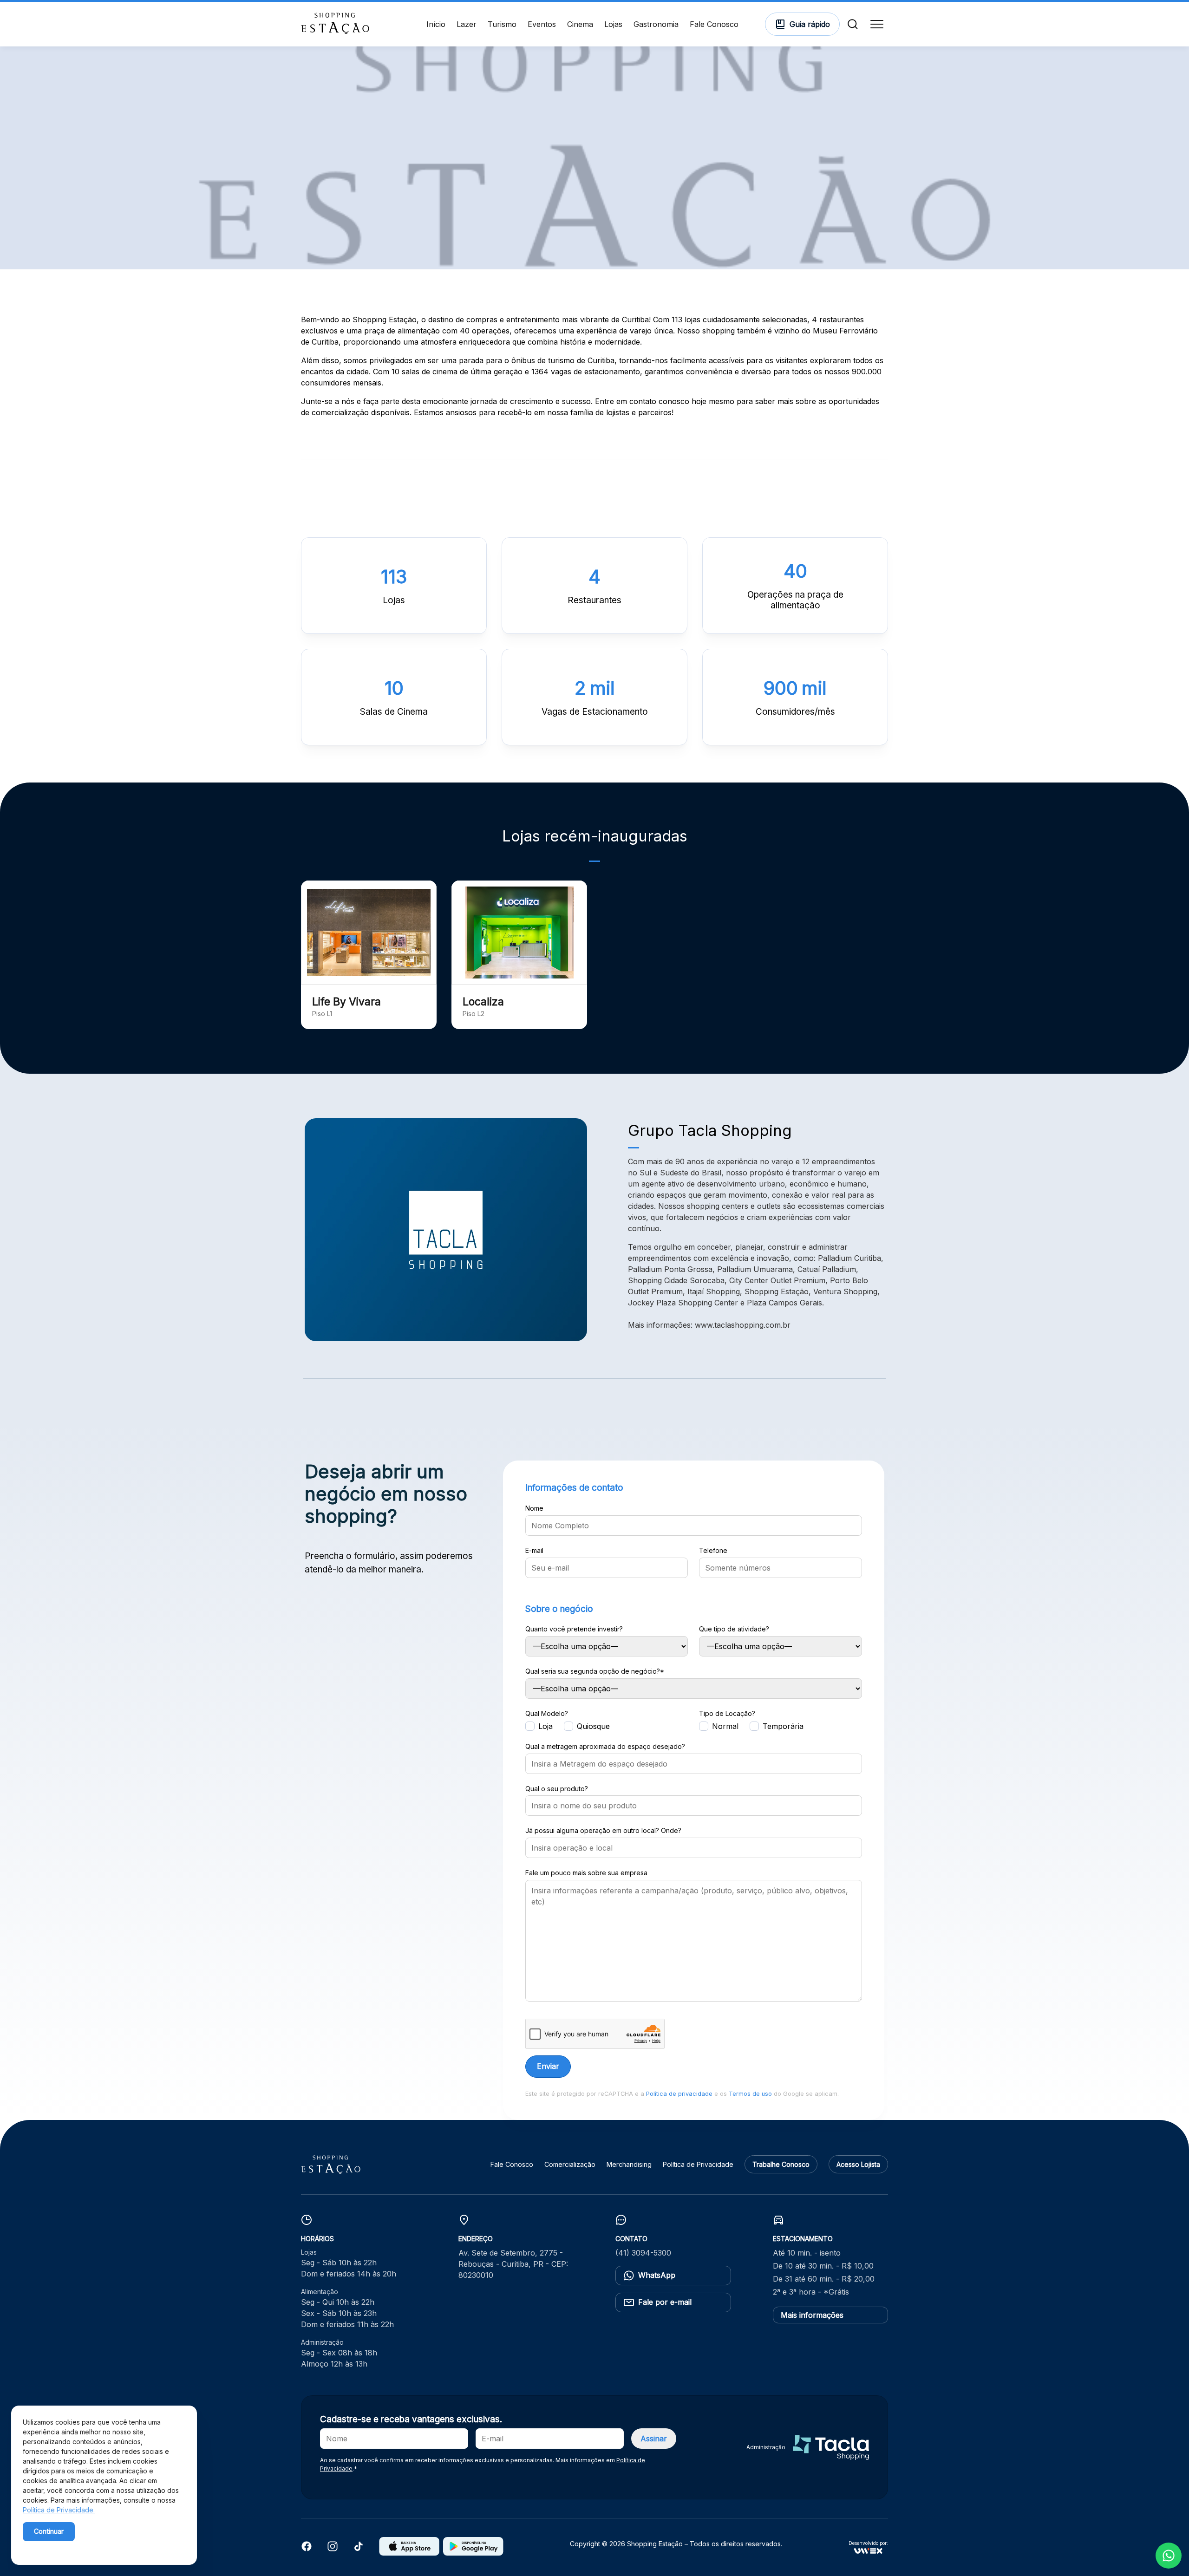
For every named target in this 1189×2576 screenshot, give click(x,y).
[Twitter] (359, 2549)
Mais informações (812, 2315)
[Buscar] (853, 24)
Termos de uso (750, 2094)
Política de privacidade (679, 2094)
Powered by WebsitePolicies (62, 2547)
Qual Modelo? (547, 1714)
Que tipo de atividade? (734, 1629)
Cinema (580, 24)
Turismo (502, 24)
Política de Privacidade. (59, 2510)
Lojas (613, 24)
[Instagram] (333, 2549)
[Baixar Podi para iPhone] (409, 2553)
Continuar (49, 2531)
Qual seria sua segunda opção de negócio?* (595, 1671)
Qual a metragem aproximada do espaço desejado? (605, 1747)
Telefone (713, 1551)
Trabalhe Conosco (781, 2164)
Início (436, 24)
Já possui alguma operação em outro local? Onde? (603, 1831)
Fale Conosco (714, 24)
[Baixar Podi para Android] (473, 2553)
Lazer (467, 24)
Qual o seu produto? (557, 1789)
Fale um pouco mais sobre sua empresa (586, 1873)
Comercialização (570, 2164)
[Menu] (877, 24)
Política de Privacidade (698, 2164)
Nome (534, 1508)
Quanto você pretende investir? (574, 1629)
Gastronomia (656, 24)
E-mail (534, 1551)
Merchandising (629, 2164)
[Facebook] (307, 2549)
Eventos (542, 24)
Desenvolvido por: (868, 2543)
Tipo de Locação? (727, 1714)
